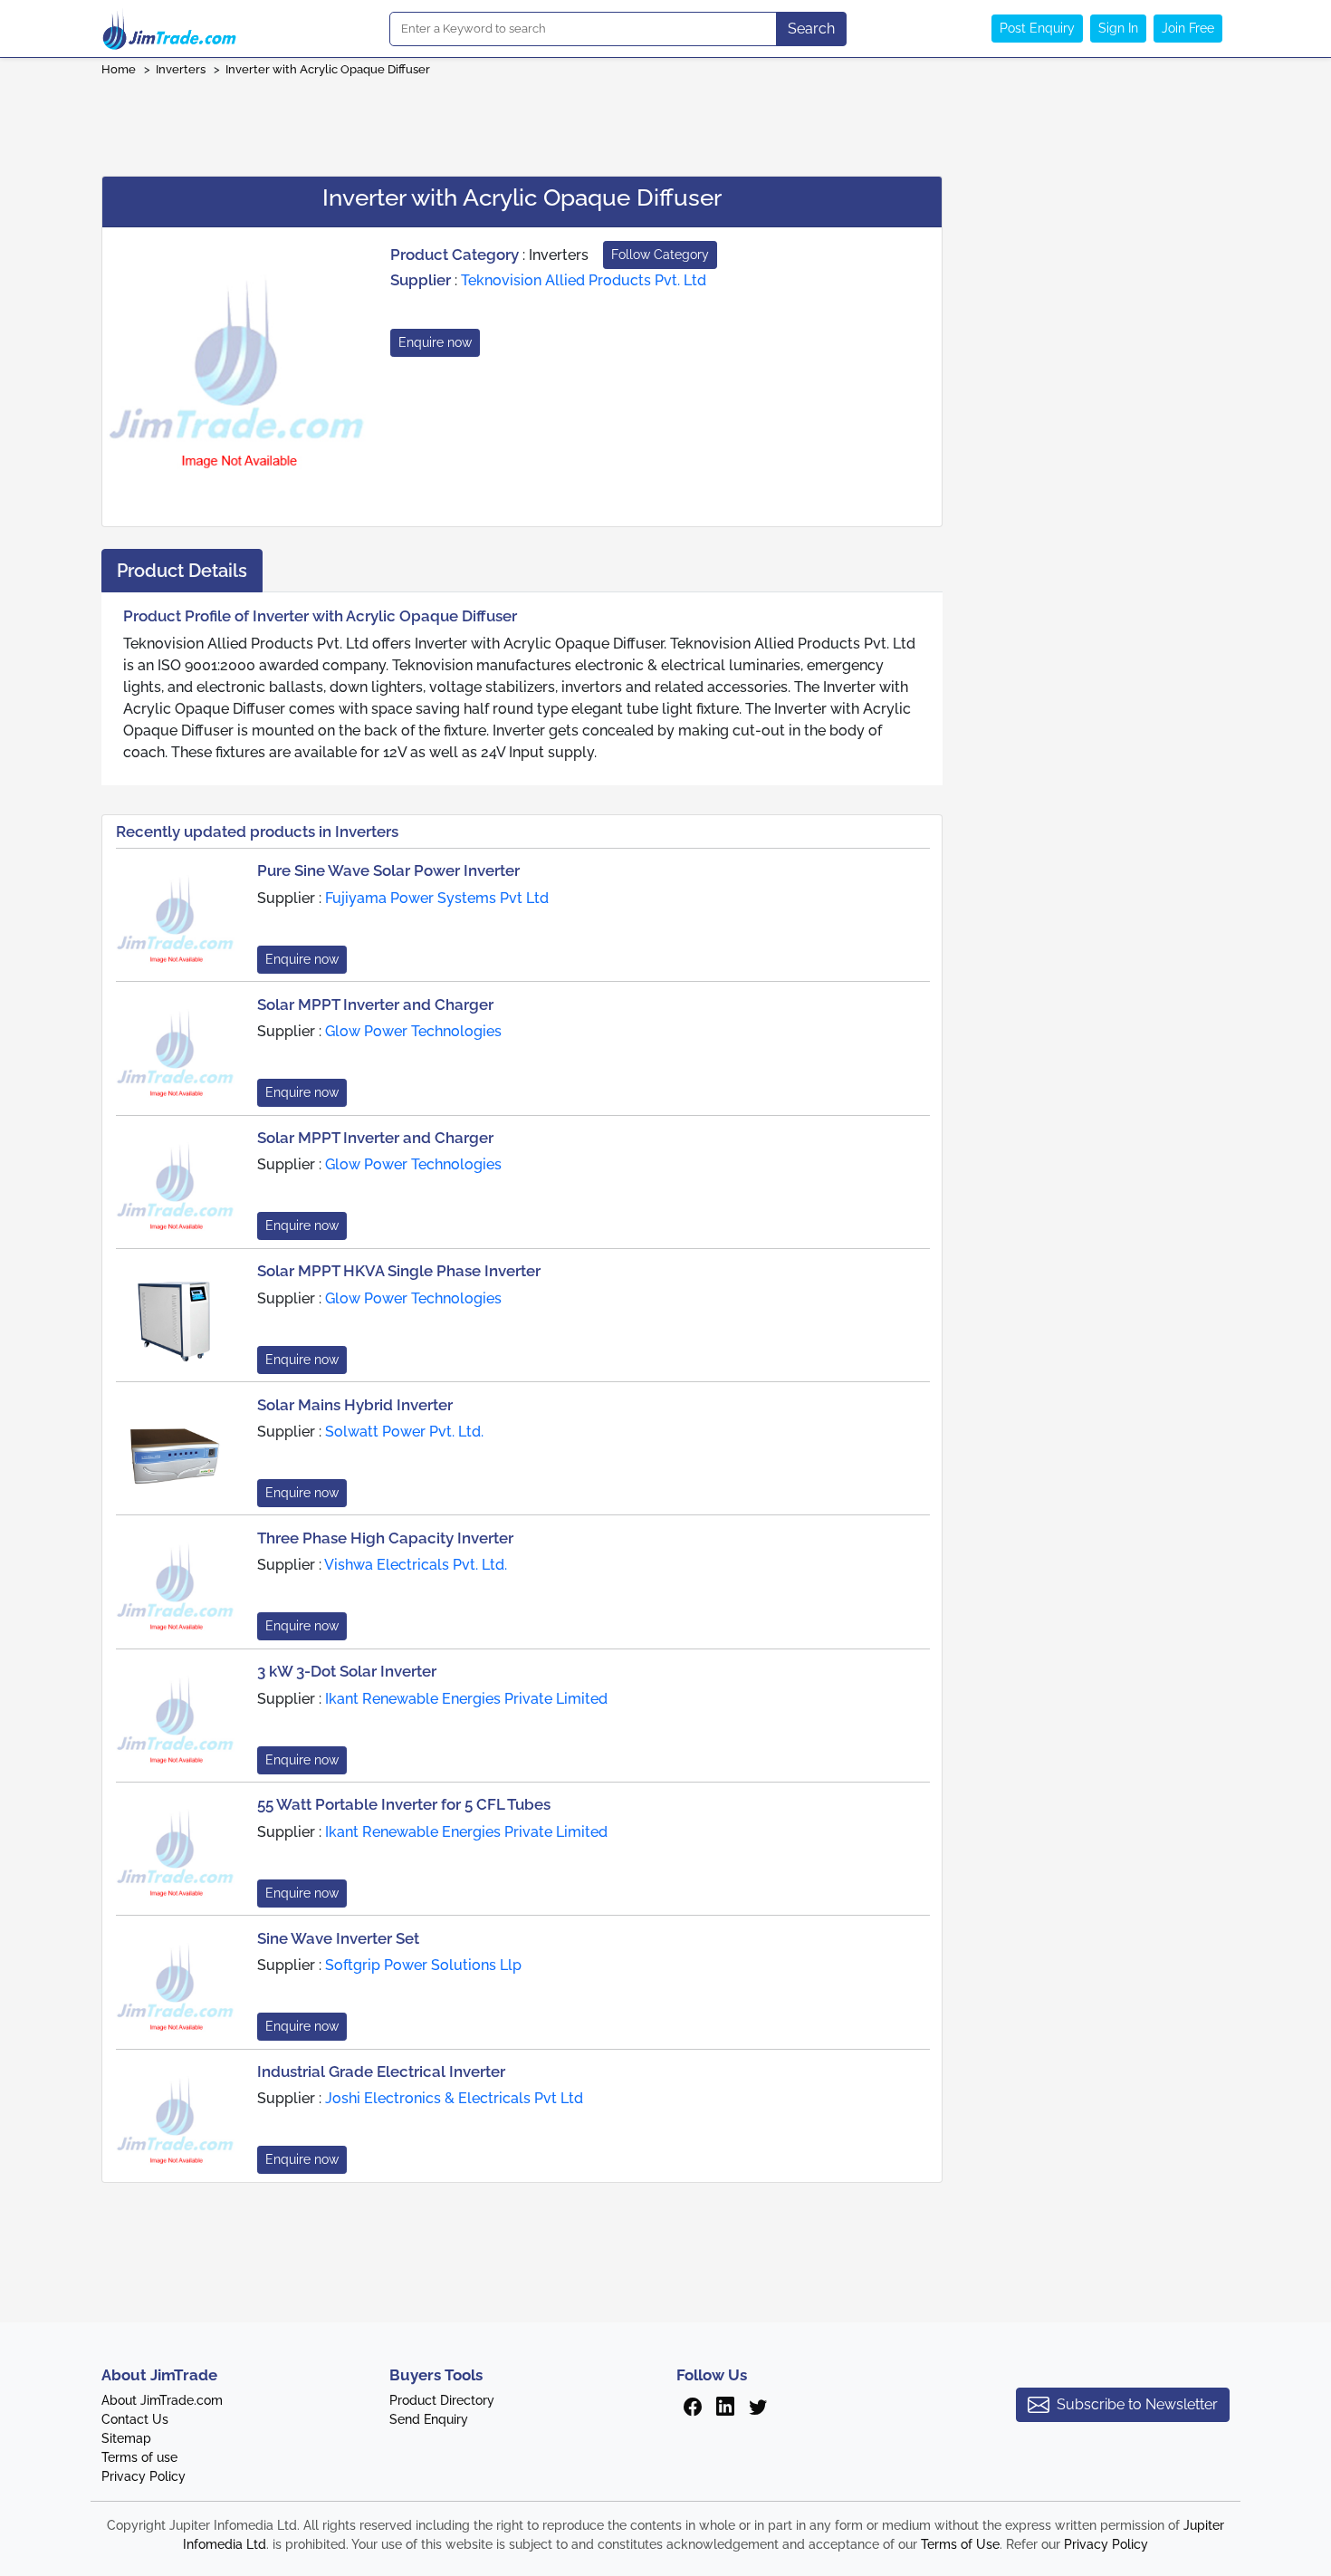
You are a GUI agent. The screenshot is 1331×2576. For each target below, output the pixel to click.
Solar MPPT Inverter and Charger (375, 1004)
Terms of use (139, 2457)
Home (119, 69)
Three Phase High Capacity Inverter (385, 1538)
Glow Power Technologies (413, 1031)
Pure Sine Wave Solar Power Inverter (388, 870)
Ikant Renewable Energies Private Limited (466, 1699)
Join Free (1188, 28)
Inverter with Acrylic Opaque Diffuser (328, 69)
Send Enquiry (429, 2419)
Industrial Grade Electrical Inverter (381, 2071)
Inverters (181, 69)
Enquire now (435, 342)
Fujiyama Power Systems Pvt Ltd (437, 898)
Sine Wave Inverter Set (338, 1938)
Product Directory (442, 2400)
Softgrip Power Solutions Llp (423, 1965)
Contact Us (135, 2419)
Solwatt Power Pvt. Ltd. (404, 1432)
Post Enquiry (1037, 28)
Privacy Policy (144, 2476)
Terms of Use (960, 2544)
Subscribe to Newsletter (1137, 2404)
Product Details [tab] (182, 571)
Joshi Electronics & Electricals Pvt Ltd (454, 2098)
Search (811, 29)
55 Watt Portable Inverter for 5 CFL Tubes (404, 1804)
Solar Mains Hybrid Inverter (355, 1405)
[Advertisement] (665, 120)
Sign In (1118, 28)
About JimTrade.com (162, 2400)
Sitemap (126, 2438)
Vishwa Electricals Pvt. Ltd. (416, 1565)
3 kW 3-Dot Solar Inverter (347, 1671)
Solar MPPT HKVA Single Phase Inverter (399, 1271)
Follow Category (660, 255)
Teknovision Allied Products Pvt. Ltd (584, 280)
